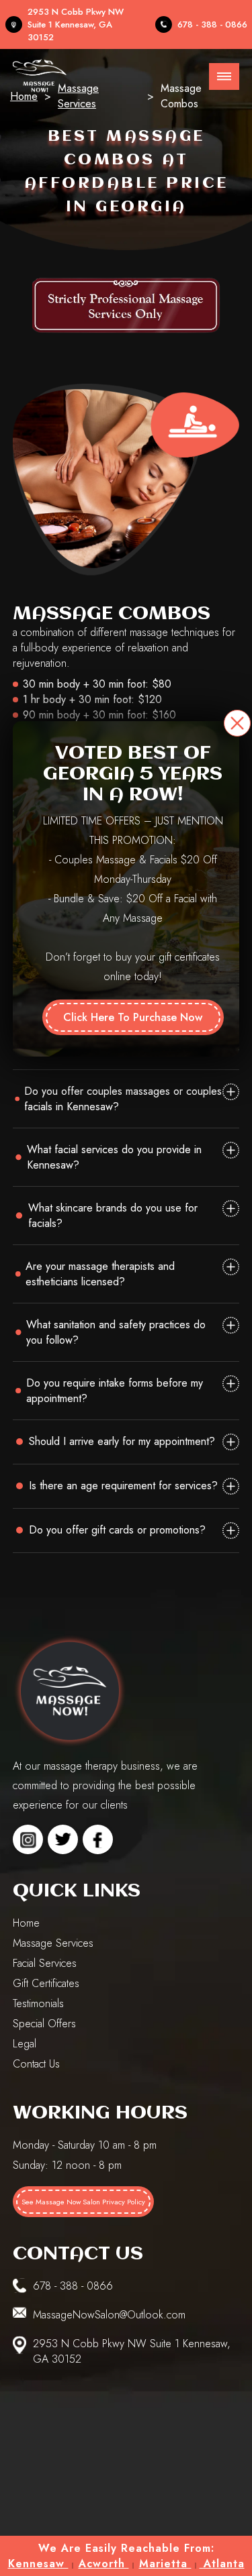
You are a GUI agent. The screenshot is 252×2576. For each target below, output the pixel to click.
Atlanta (222, 2564)
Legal (25, 2044)
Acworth (104, 2564)
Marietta (165, 2564)
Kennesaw (38, 2564)
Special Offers (44, 2024)
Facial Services (45, 1963)
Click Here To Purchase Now (133, 1017)
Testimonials (38, 2003)
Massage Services (53, 1943)
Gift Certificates (46, 1983)
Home (26, 1923)
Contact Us (36, 2064)
